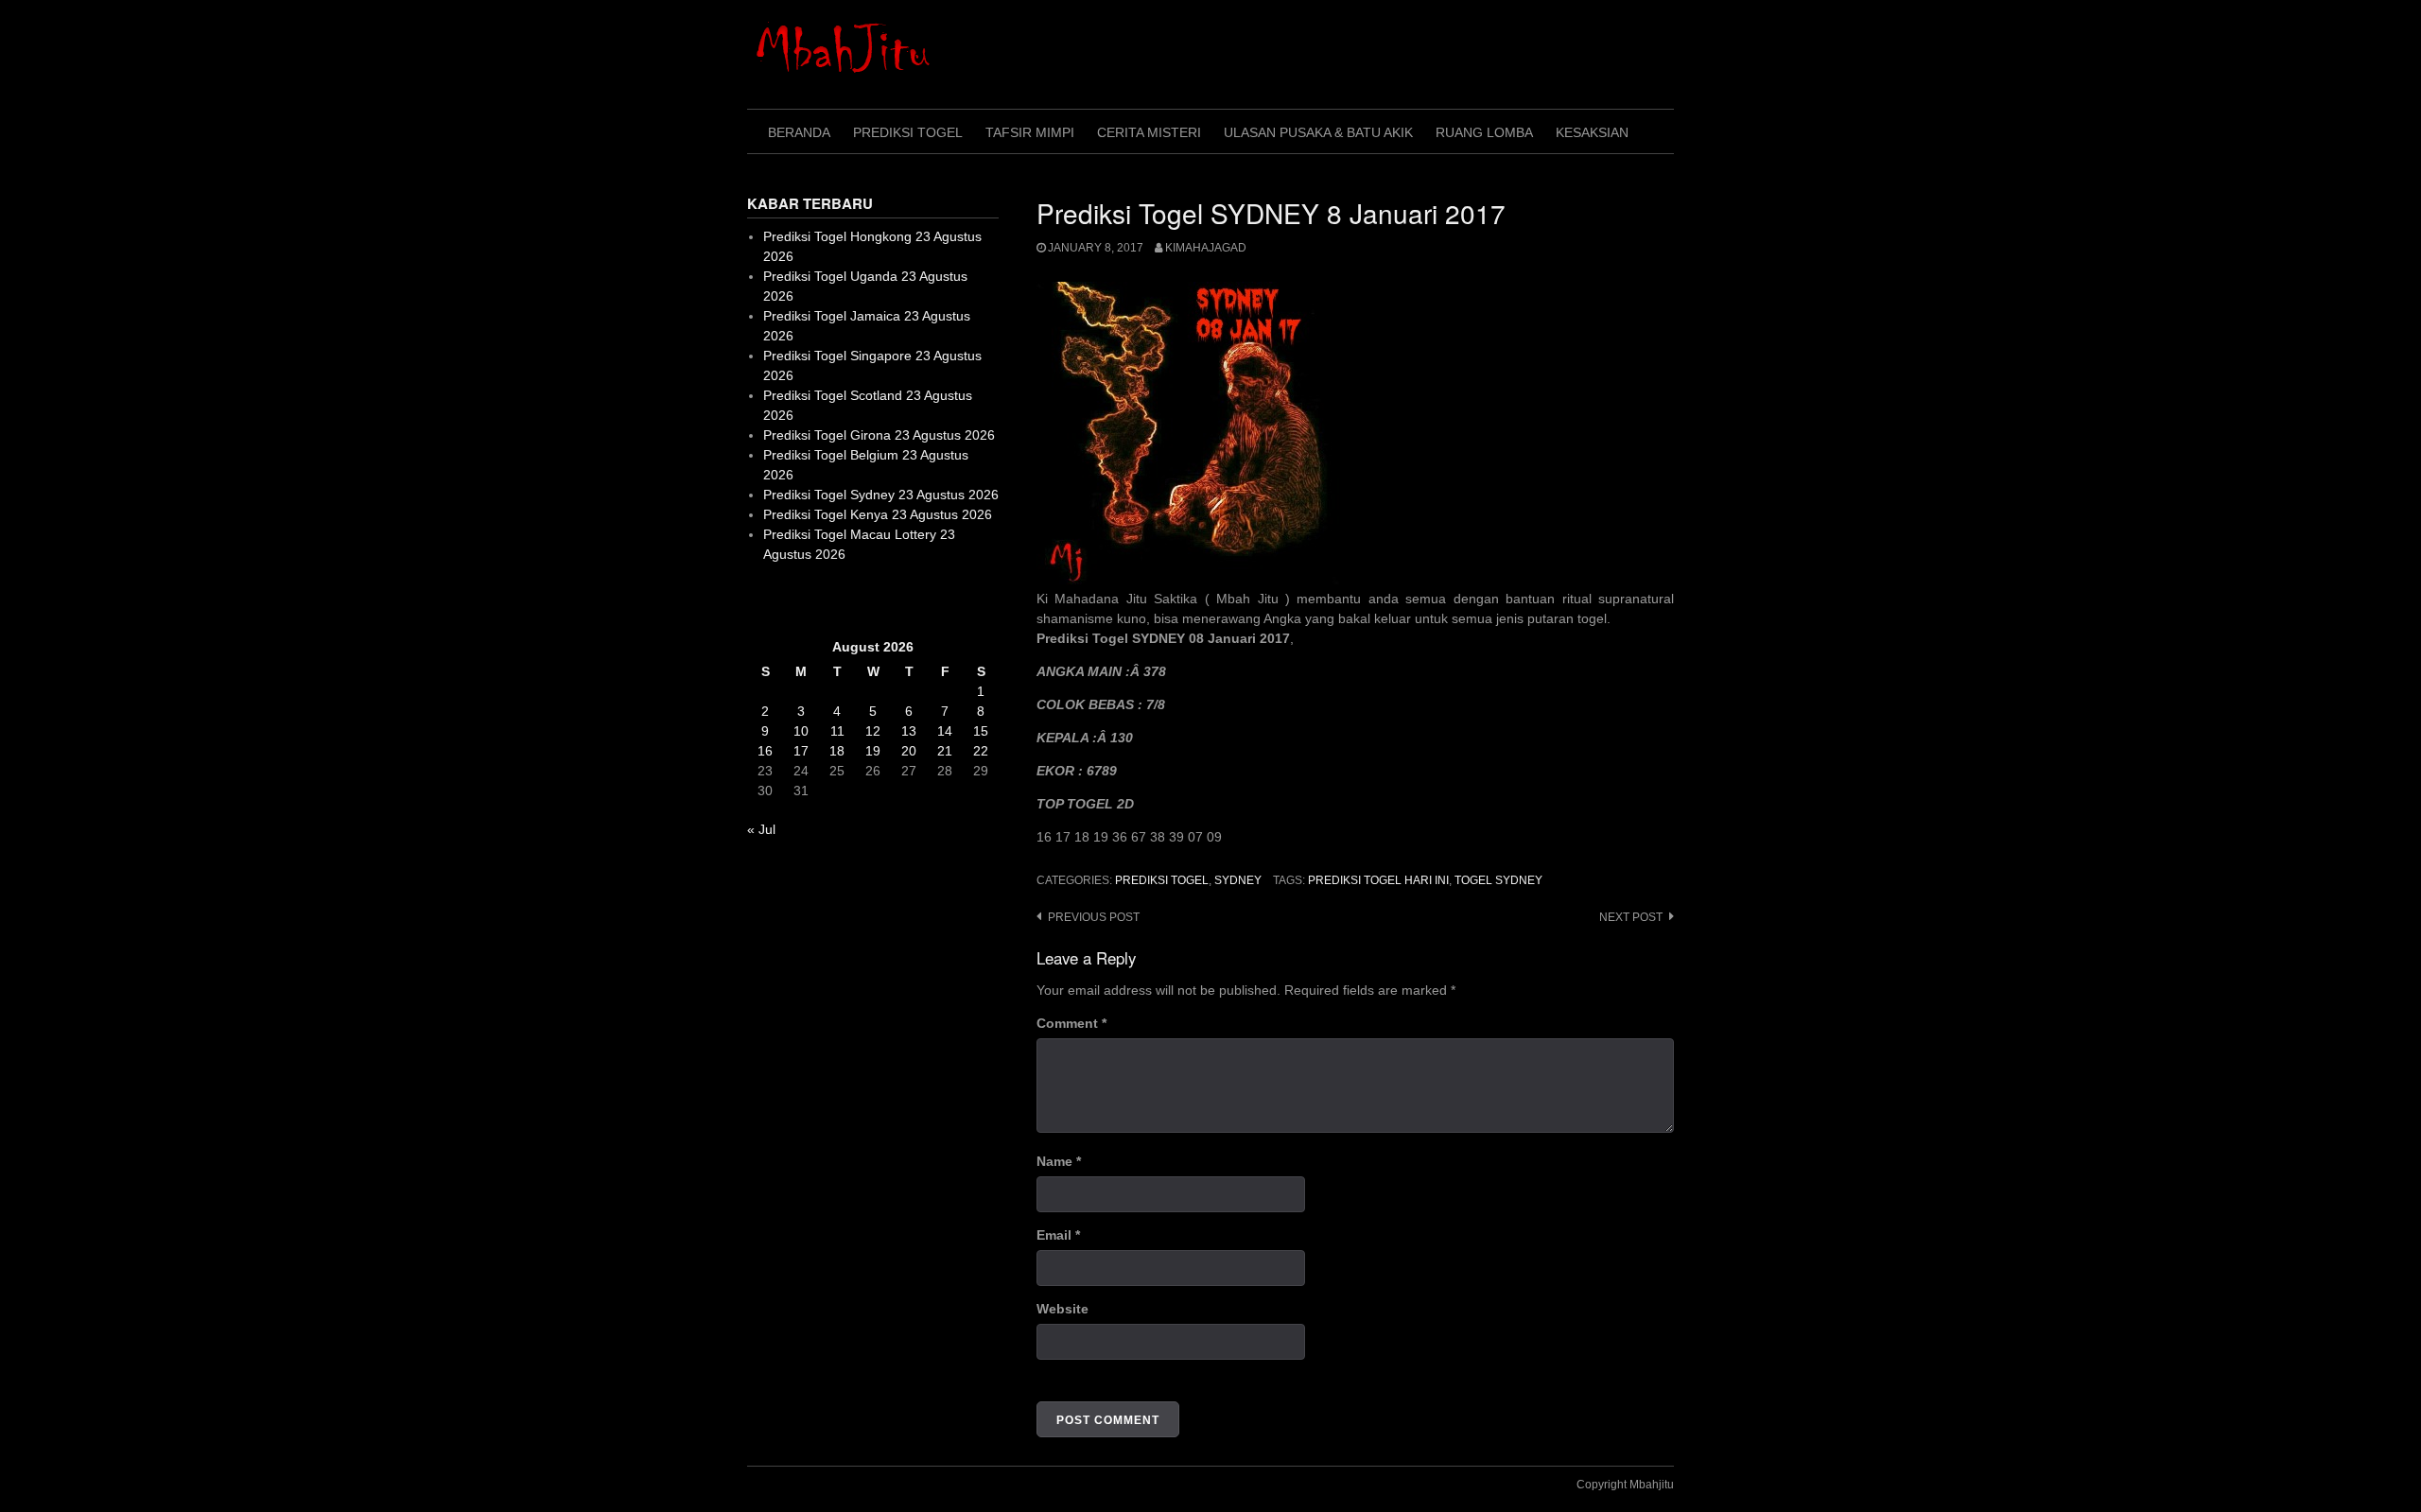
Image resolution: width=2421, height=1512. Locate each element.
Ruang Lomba (1484, 132)
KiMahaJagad (1206, 248)
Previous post (1094, 917)
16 (765, 751)
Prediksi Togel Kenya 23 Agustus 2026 (878, 514)
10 (801, 731)
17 (801, 751)
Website (1062, 1309)
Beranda (799, 132)
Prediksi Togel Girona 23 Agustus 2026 (879, 435)
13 (909, 731)
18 (837, 751)
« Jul (761, 829)
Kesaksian (1592, 132)
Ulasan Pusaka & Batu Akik (1318, 132)
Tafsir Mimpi (1030, 132)
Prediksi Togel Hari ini (1378, 880)
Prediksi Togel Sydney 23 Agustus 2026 (881, 495)
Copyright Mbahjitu (1625, 1485)
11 (837, 731)
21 (945, 751)
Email (1058, 1235)
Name (1059, 1161)
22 (981, 751)
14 (945, 731)
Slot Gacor (779, 600)
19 (873, 751)
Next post (1631, 917)
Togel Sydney (1498, 880)
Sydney (1238, 880)
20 (909, 751)
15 (981, 731)
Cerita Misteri (1149, 132)
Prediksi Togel (908, 132)
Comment (1071, 1023)
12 (873, 731)
